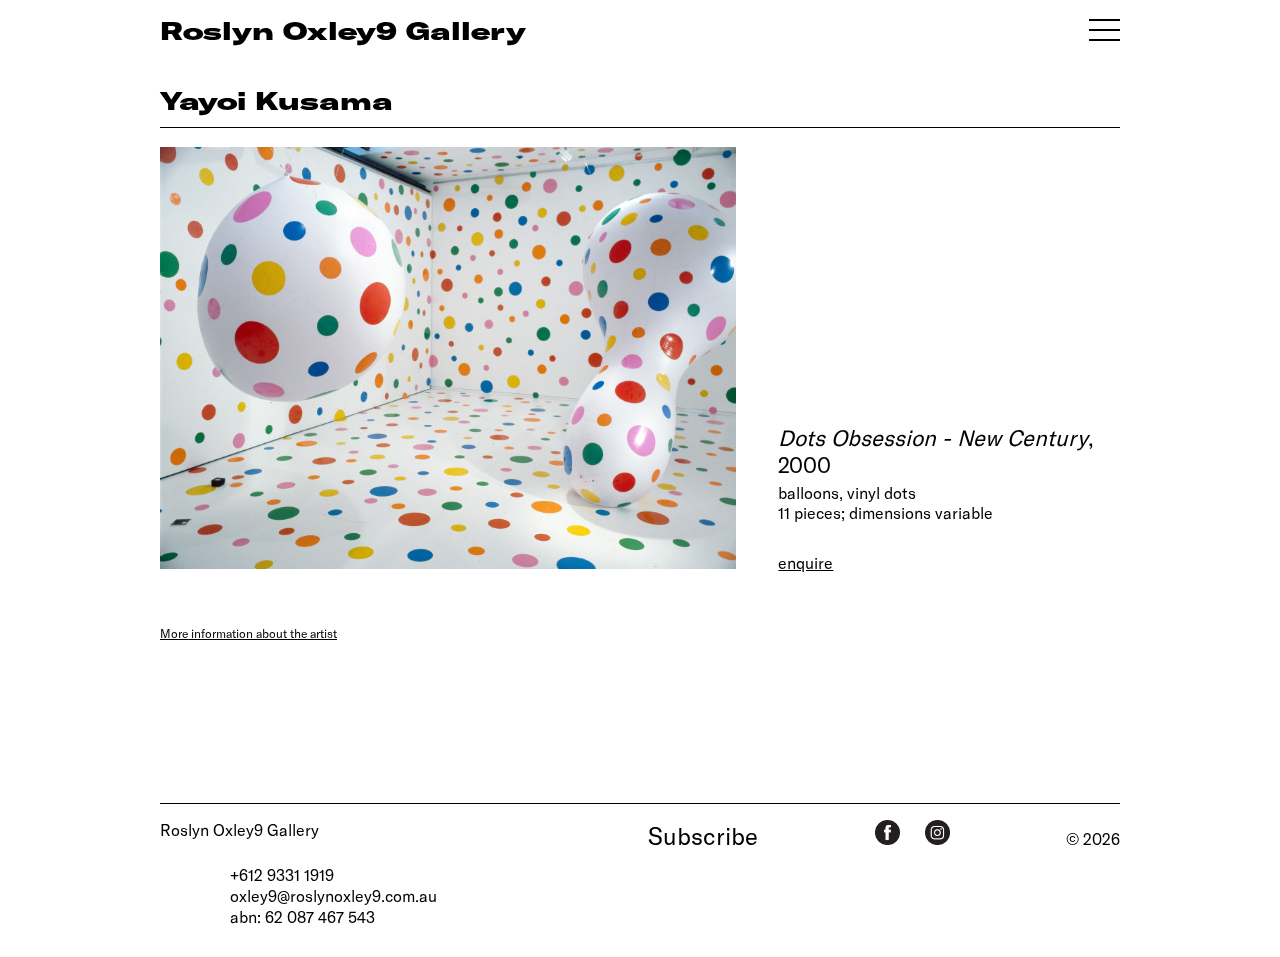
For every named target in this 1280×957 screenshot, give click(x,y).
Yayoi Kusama (276, 100)
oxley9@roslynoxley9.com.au (333, 895)
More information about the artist (248, 633)
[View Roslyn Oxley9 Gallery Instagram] (937, 832)
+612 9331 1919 (282, 874)
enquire (805, 562)
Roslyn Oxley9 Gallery (239, 829)
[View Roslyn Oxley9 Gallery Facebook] (887, 832)
